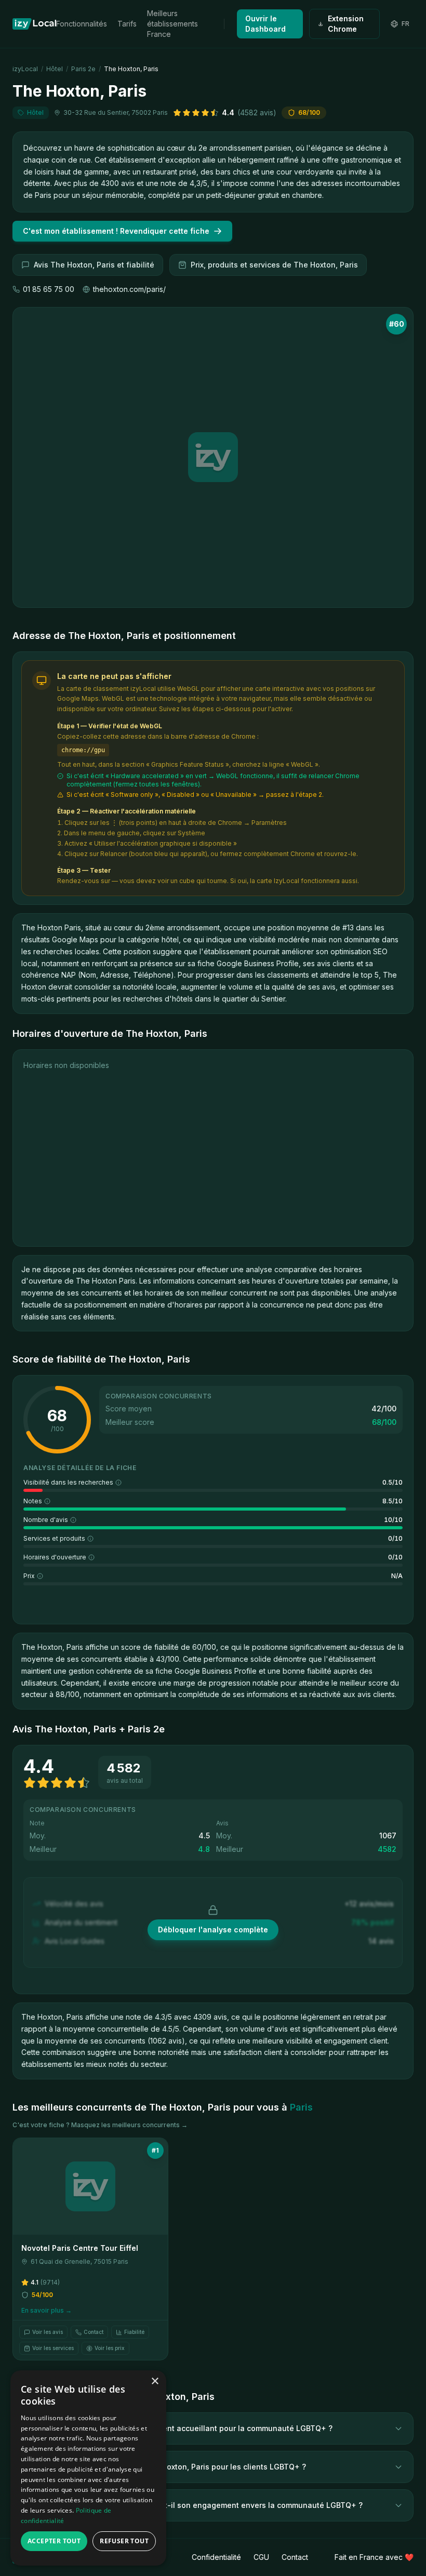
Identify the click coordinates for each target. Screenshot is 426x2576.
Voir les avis (48, 2332)
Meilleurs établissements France (172, 24)
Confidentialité (216, 2557)
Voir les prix (110, 2348)
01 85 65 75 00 (49, 289)
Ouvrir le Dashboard (265, 24)
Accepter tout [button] (54, 2541)
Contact (94, 2332)
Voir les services (53, 2348)
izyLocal (25, 69)
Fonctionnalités (82, 24)
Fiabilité (134, 2332)
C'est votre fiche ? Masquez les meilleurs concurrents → (100, 2125)
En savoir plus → (46, 2310)
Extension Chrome (346, 24)
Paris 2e (83, 69)
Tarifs (127, 24)
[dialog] (88, 2468)
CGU (261, 2557)
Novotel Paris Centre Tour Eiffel (80, 2248)
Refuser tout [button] (124, 2541)
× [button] (155, 2381)
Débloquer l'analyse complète (213, 1930)
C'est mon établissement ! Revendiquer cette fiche (116, 231)
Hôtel (55, 69)
